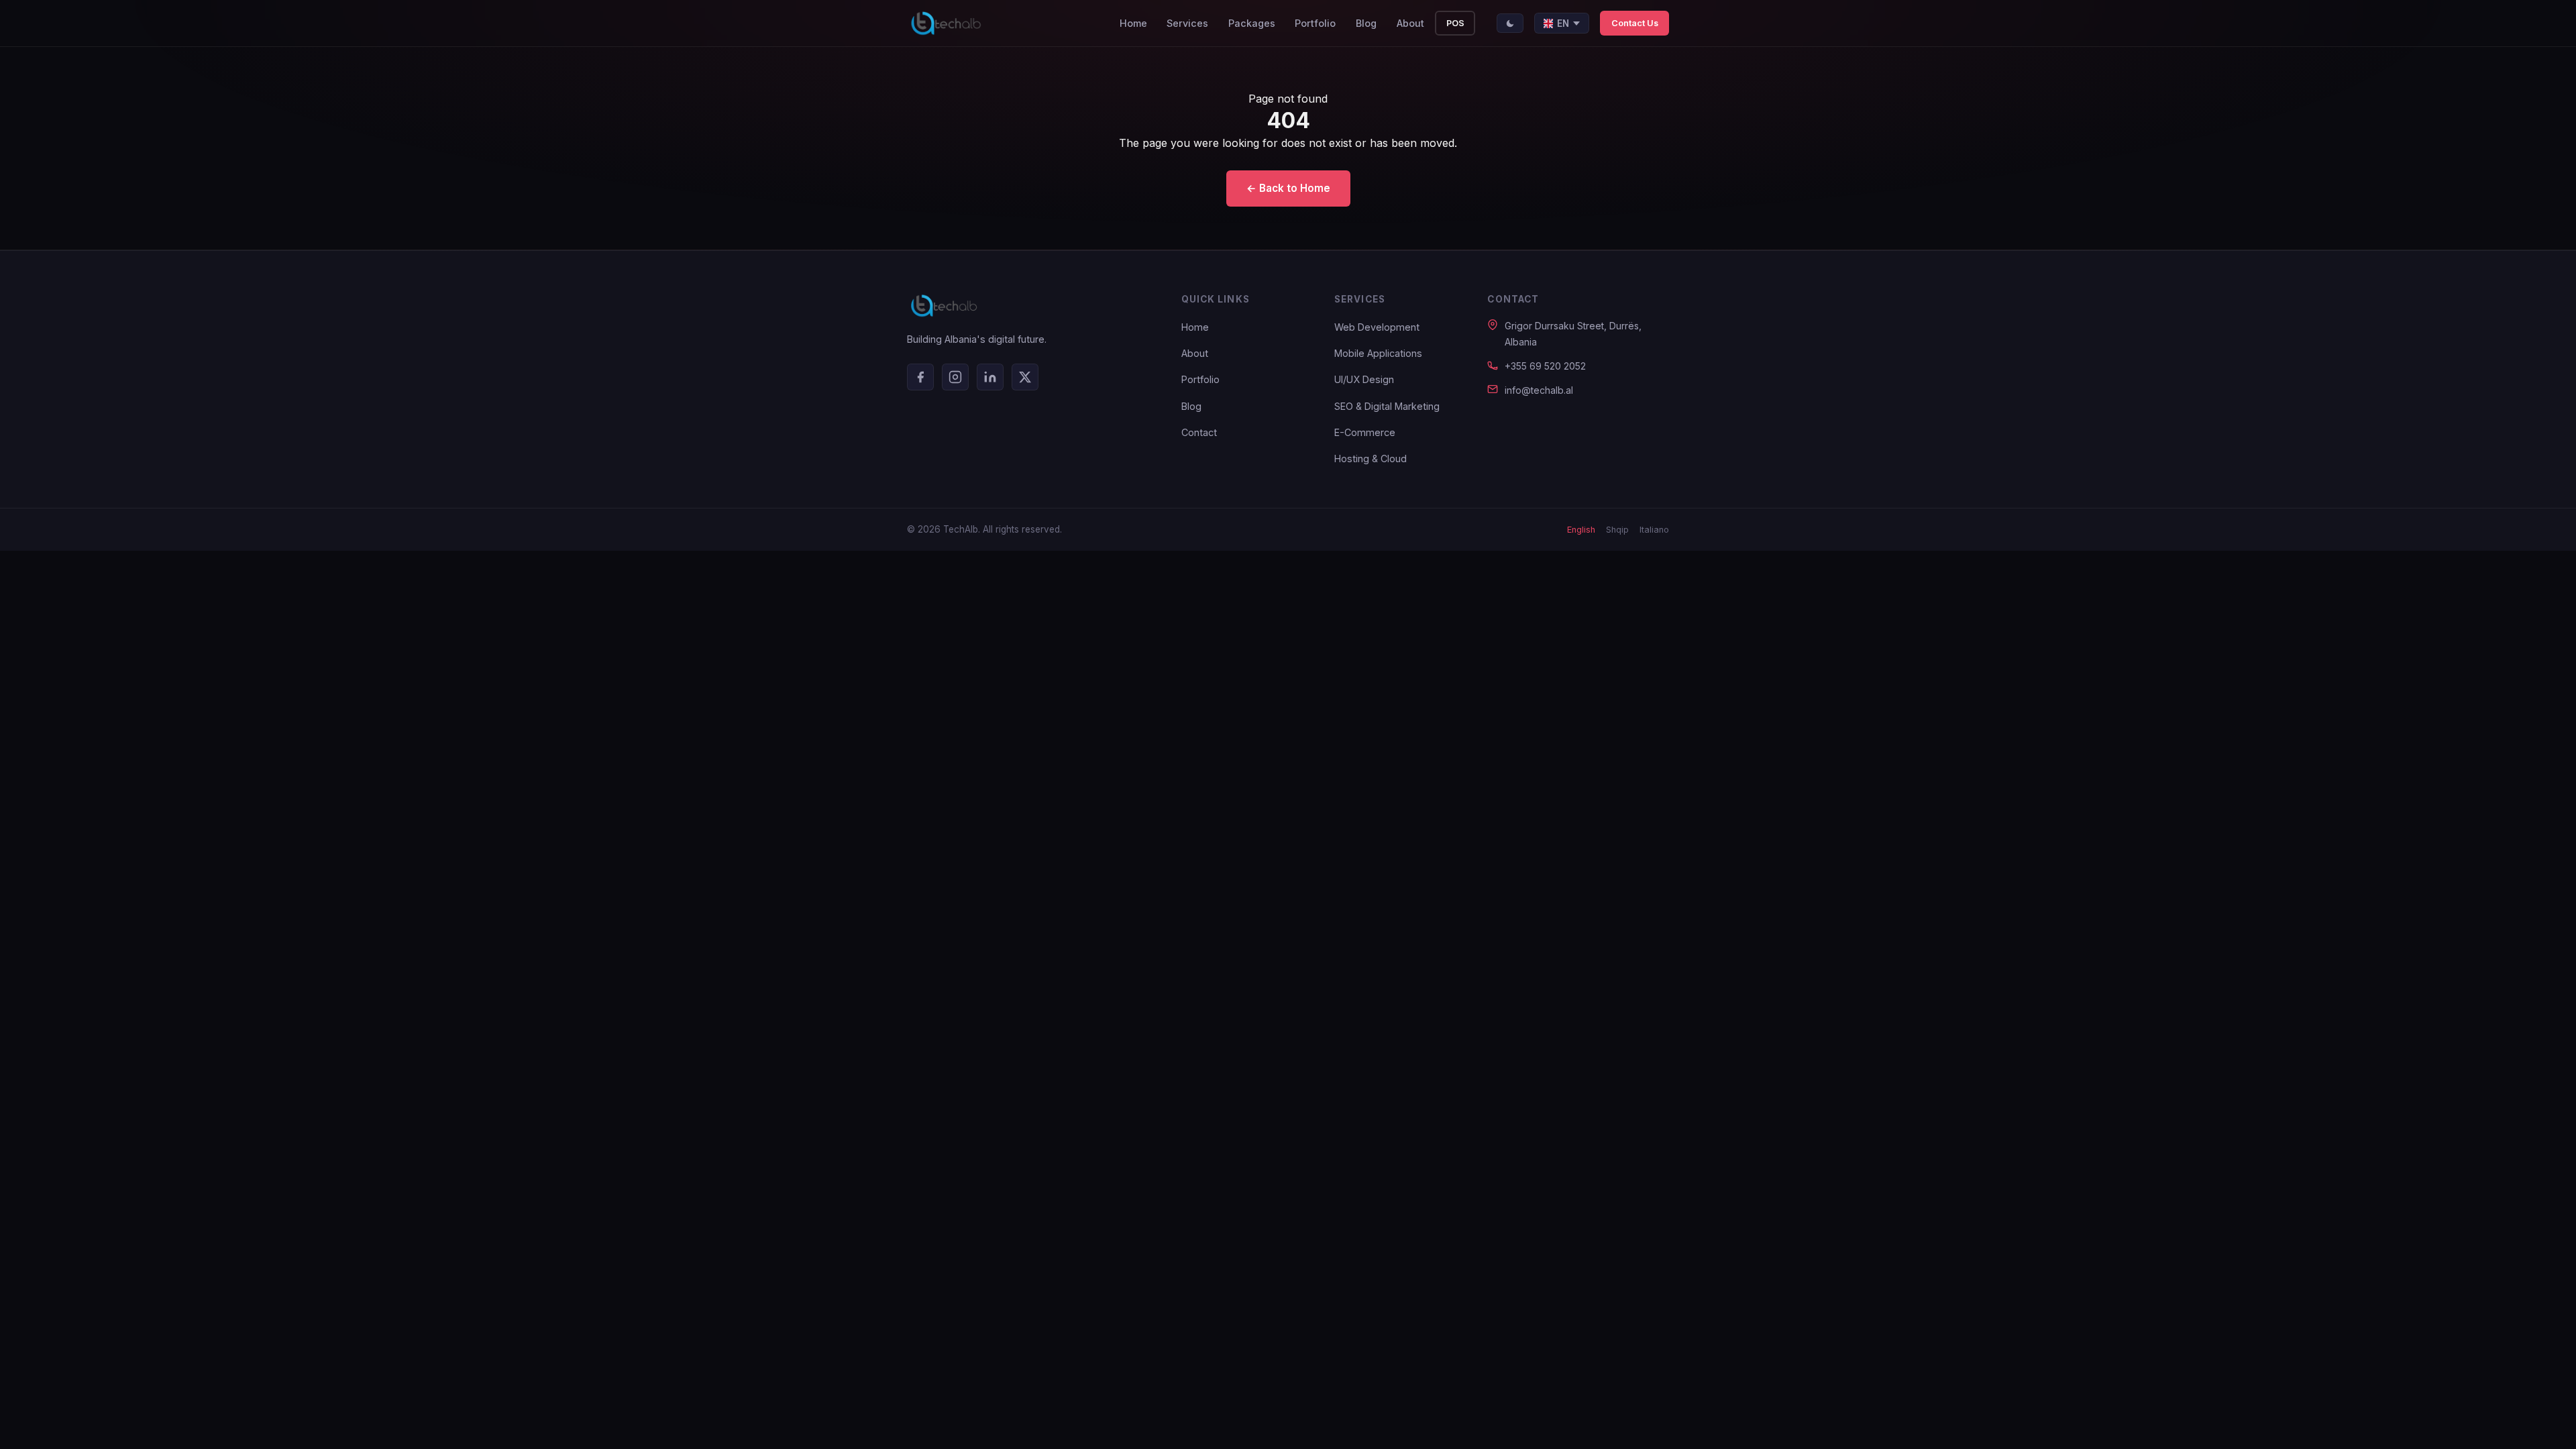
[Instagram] (955, 377)
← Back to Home (1288, 188)
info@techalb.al (1539, 390)
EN (1563, 23)
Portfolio (1315, 23)
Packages (1252, 23)
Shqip (1617, 530)
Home (1133, 23)
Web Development (1377, 327)
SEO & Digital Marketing (1387, 406)
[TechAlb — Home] (946, 23)
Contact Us (1635, 23)
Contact (1199, 432)
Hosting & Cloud (1371, 459)
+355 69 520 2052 (1545, 366)
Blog (1366, 23)
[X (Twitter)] (1025, 377)
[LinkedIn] (990, 377)
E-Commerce (1365, 432)
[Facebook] (920, 377)
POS (1455, 23)
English (1581, 530)
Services (1187, 23)
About (1410, 23)
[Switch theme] (1510, 23)
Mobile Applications (1378, 353)
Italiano (1654, 530)
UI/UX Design (1364, 379)
